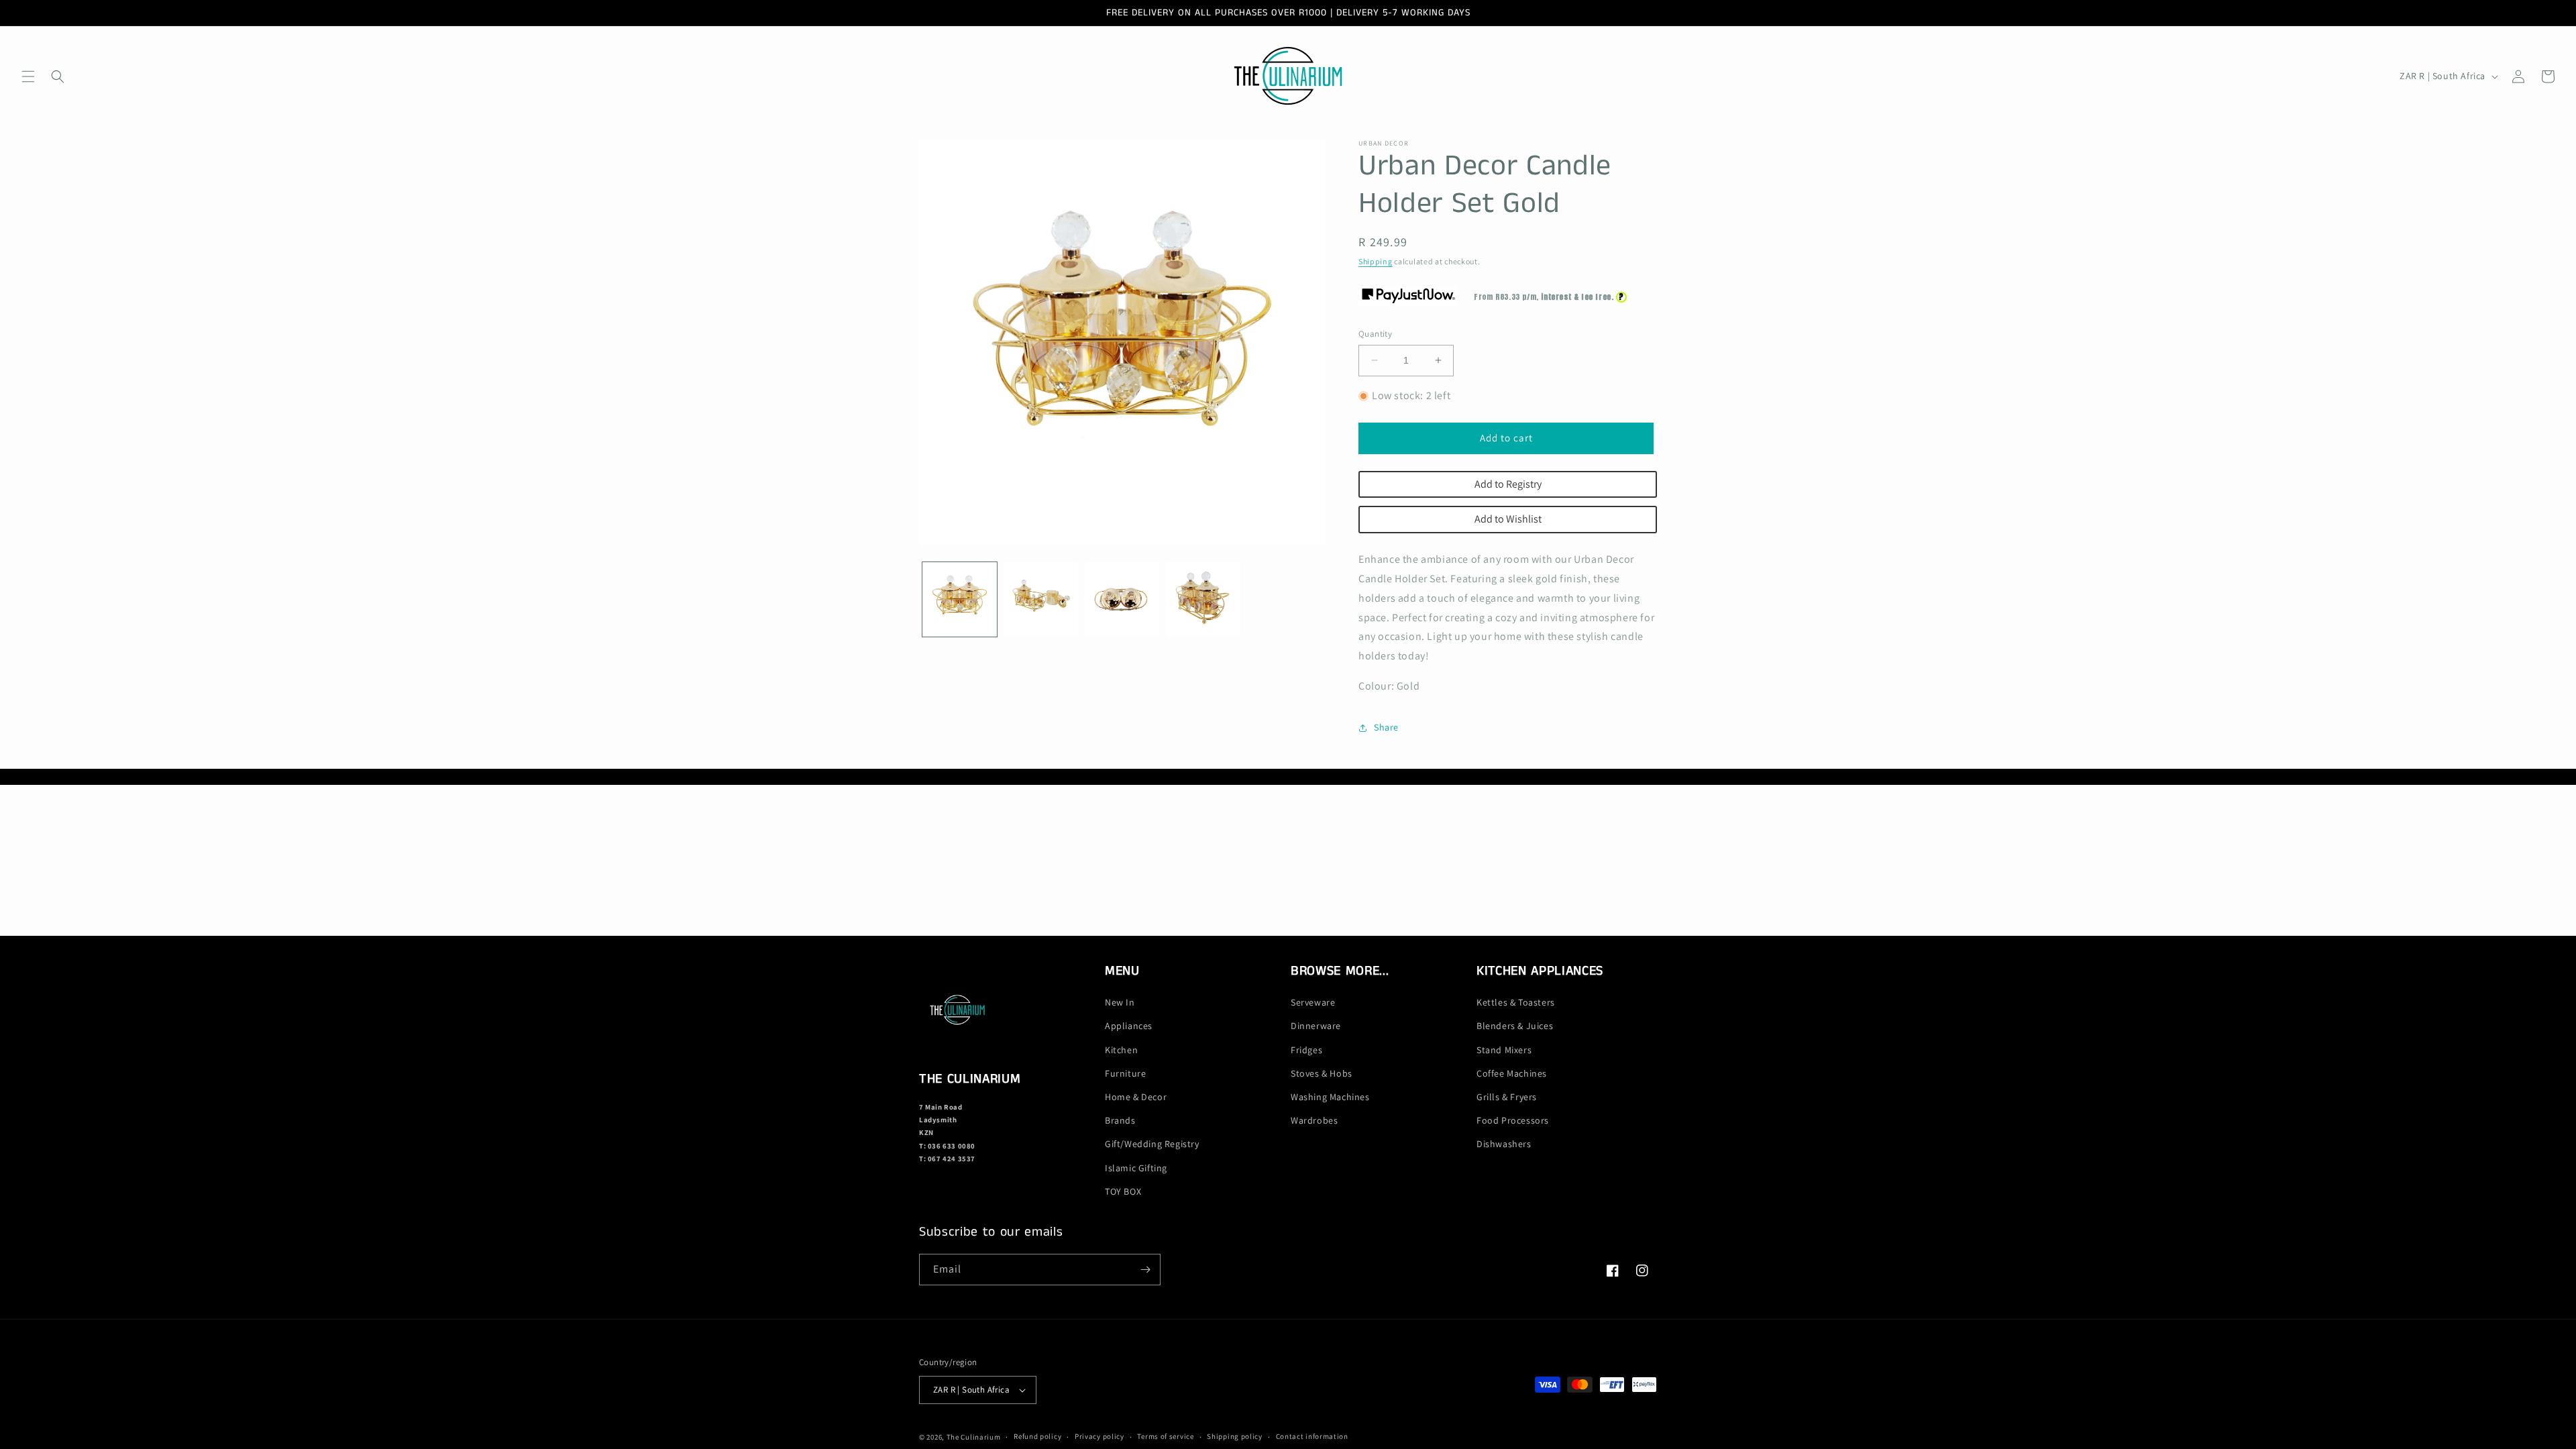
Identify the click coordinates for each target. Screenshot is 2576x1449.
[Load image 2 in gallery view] (1041, 599)
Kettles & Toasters (1516, 1002)
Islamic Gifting (1136, 1168)
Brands (1120, 1120)
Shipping (1376, 261)
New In (1120, 1002)
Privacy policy (1099, 1436)
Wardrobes (1314, 1120)
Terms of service (1165, 1436)
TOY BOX (1123, 1191)
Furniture (1125, 1073)
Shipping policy (1235, 1436)
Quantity (1375, 334)
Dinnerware (1316, 1026)
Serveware (1313, 1002)
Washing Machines (1330, 1097)
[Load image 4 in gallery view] (1203, 599)
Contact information (1312, 1436)
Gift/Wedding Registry (1152, 1144)
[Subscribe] (1145, 1270)
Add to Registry (1508, 484)
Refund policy (1037, 1436)
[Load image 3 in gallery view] (1122, 599)
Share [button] (1386, 727)
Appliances (1129, 1026)
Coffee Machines (1512, 1073)
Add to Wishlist (1508, 519)
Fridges (1306, 1050)
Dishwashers (1504, 1144)
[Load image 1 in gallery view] (960, 599)
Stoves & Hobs (1322, 1073)
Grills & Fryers (1507, 1097)
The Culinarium (974, 1437)
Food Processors (1513, 1120)
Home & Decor (1136, 1097)
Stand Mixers (1504, 1050)
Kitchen (1121, 1050)
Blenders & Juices (1515, 1026)
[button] (28, 76)
